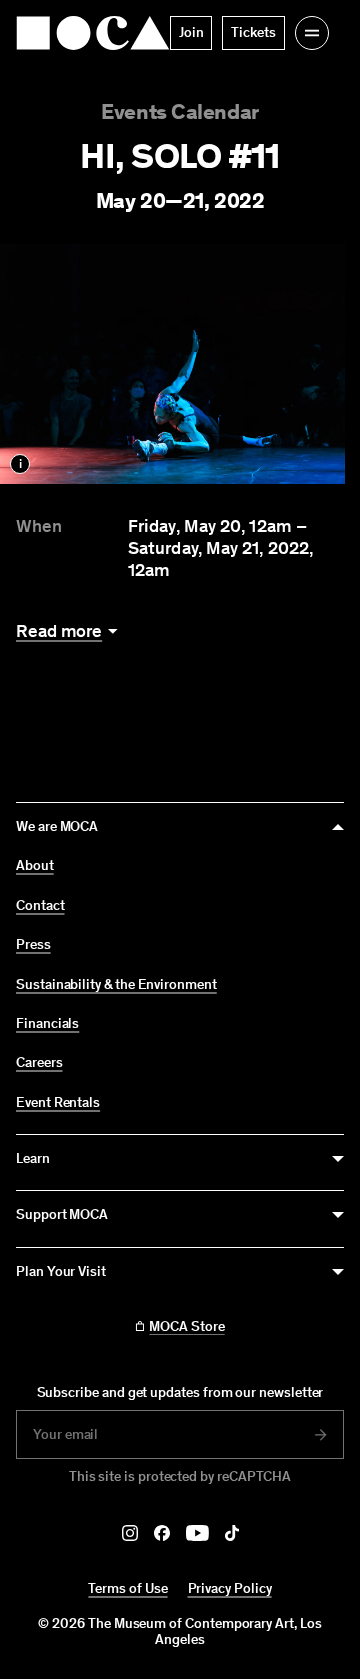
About (35, 866)
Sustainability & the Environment (116, 985)
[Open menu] (312, 33)
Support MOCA (62, 1214)
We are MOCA (57, 826)
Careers (39, 1063)
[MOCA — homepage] (93, 33)
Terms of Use (127, 1588)
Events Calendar (179, 111)
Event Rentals (58, 1103)
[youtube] (197, 1533)
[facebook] (162, 1533)
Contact (40, 906)
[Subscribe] (321, 1435)
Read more (59, 631)
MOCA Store (186, 1327)
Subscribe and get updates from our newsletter (180, 1392)
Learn (33, 1158)
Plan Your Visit (61, 1271)
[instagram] (130, 1533)
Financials (47, 1024)
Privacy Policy (230, 1588)
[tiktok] (232, 1533)
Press (33, 945)
